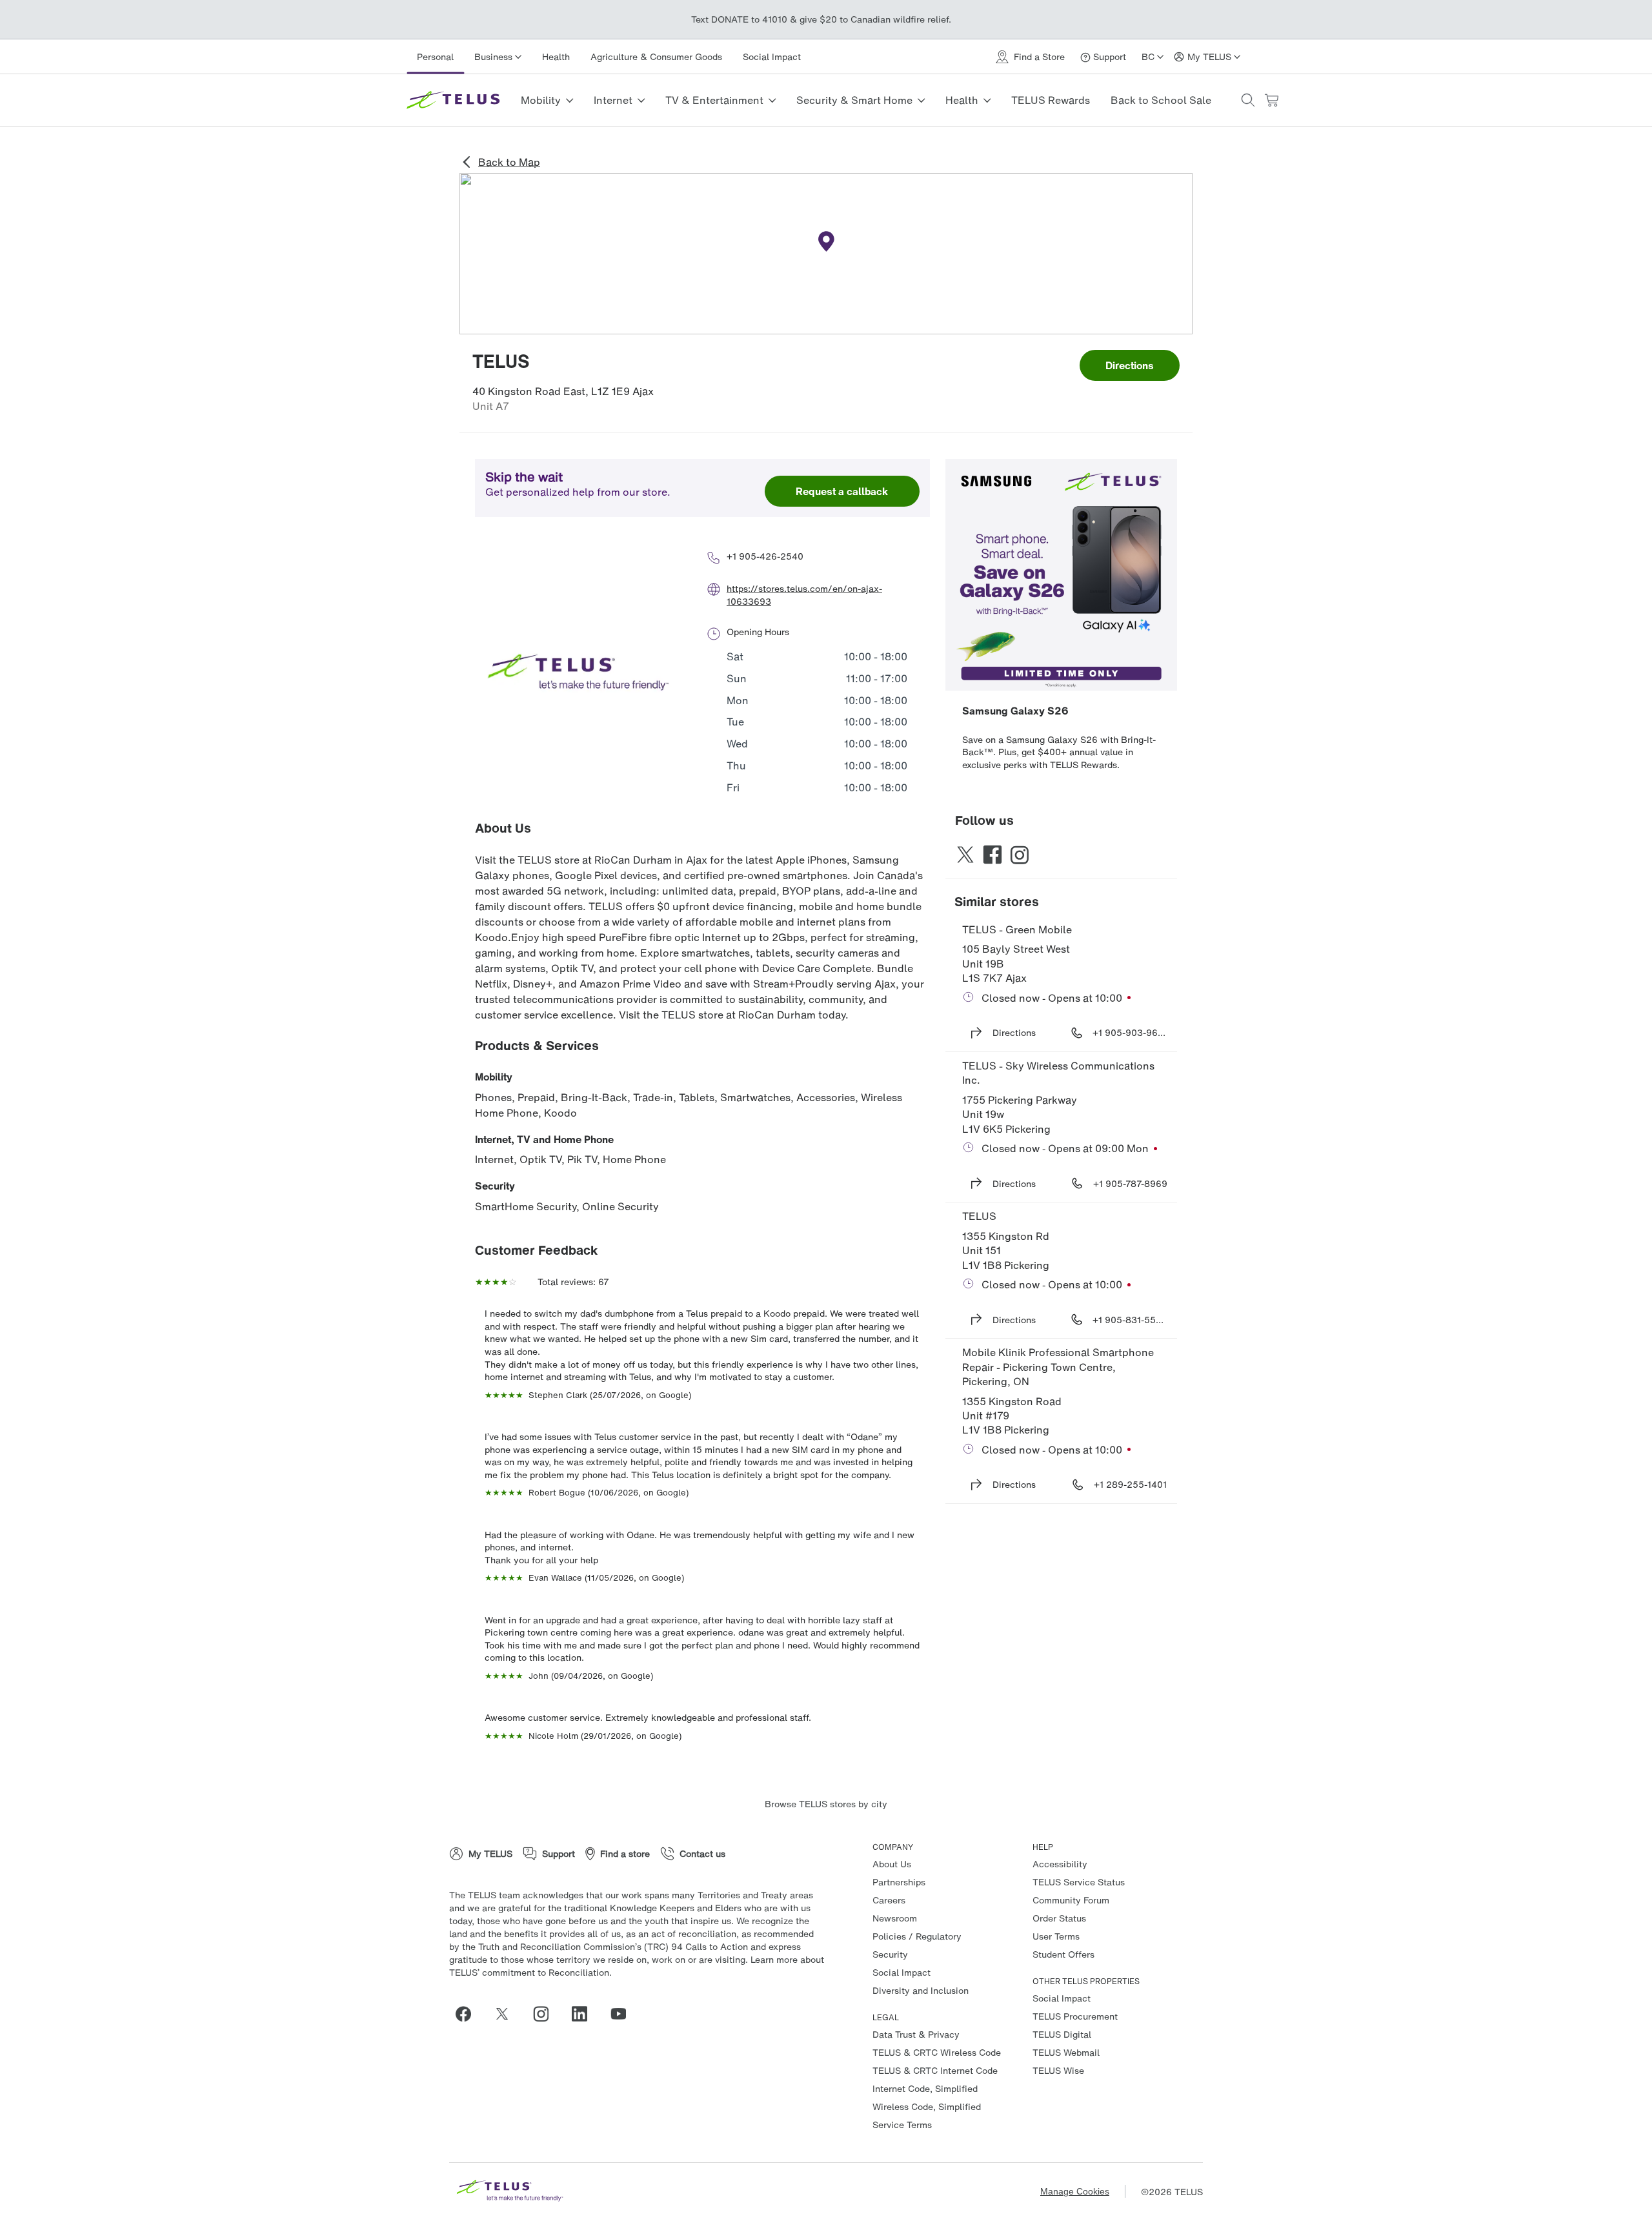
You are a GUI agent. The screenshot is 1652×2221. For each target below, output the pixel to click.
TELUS (979, 1216)
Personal (435, 56)
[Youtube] (623, 2014)
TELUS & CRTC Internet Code (935, 2070)
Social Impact (772, 56)
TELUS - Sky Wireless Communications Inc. (1060, 1073)
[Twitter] (507, 2014)
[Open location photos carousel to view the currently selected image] (578, 673)
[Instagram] (546, 2014)
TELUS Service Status (1079, 1882)
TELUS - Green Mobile (1017, 929)
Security (495, 1186)
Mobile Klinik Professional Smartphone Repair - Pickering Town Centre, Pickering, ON (1059, 1367)
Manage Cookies (1075, 2191)
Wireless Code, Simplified (927, 2106)
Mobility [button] (541, 100)
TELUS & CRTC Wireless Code (937, 2052)
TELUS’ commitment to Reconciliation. (530, 1972)
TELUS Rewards (1051, 100)
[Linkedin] (585, 2014)
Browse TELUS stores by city (826, 1804)
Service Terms (902, 2125)
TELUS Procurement (1075, 2016)
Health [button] (962, 100)
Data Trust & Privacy (916, 2034)
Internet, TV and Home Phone (544, 1139)
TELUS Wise (1058, 2070)
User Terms (1056, 1936)
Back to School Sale (1161, 100)
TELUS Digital (1062, 2034)
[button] (1248, 100)
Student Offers (1063, 1954)
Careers (889, 1900)
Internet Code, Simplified (925, 2088)
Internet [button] (613, 100)
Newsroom (895, 1918)
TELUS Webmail (1066, 2052)
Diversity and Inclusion (921, 1990)
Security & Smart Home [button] (854, 100)
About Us (892, 1864)
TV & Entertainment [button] (714, 100)
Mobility (494, 1077)
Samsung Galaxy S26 (1015, 711)
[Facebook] (468, 2014)
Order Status (1059, 1918)
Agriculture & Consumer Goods (656, 56)
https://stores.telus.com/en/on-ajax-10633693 (804, 595)
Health (556, 56)
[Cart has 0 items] (1271, 100)
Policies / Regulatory (917, 1936)
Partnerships (899, 1882)
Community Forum (1071, 1900)
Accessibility (1060, 1864)
